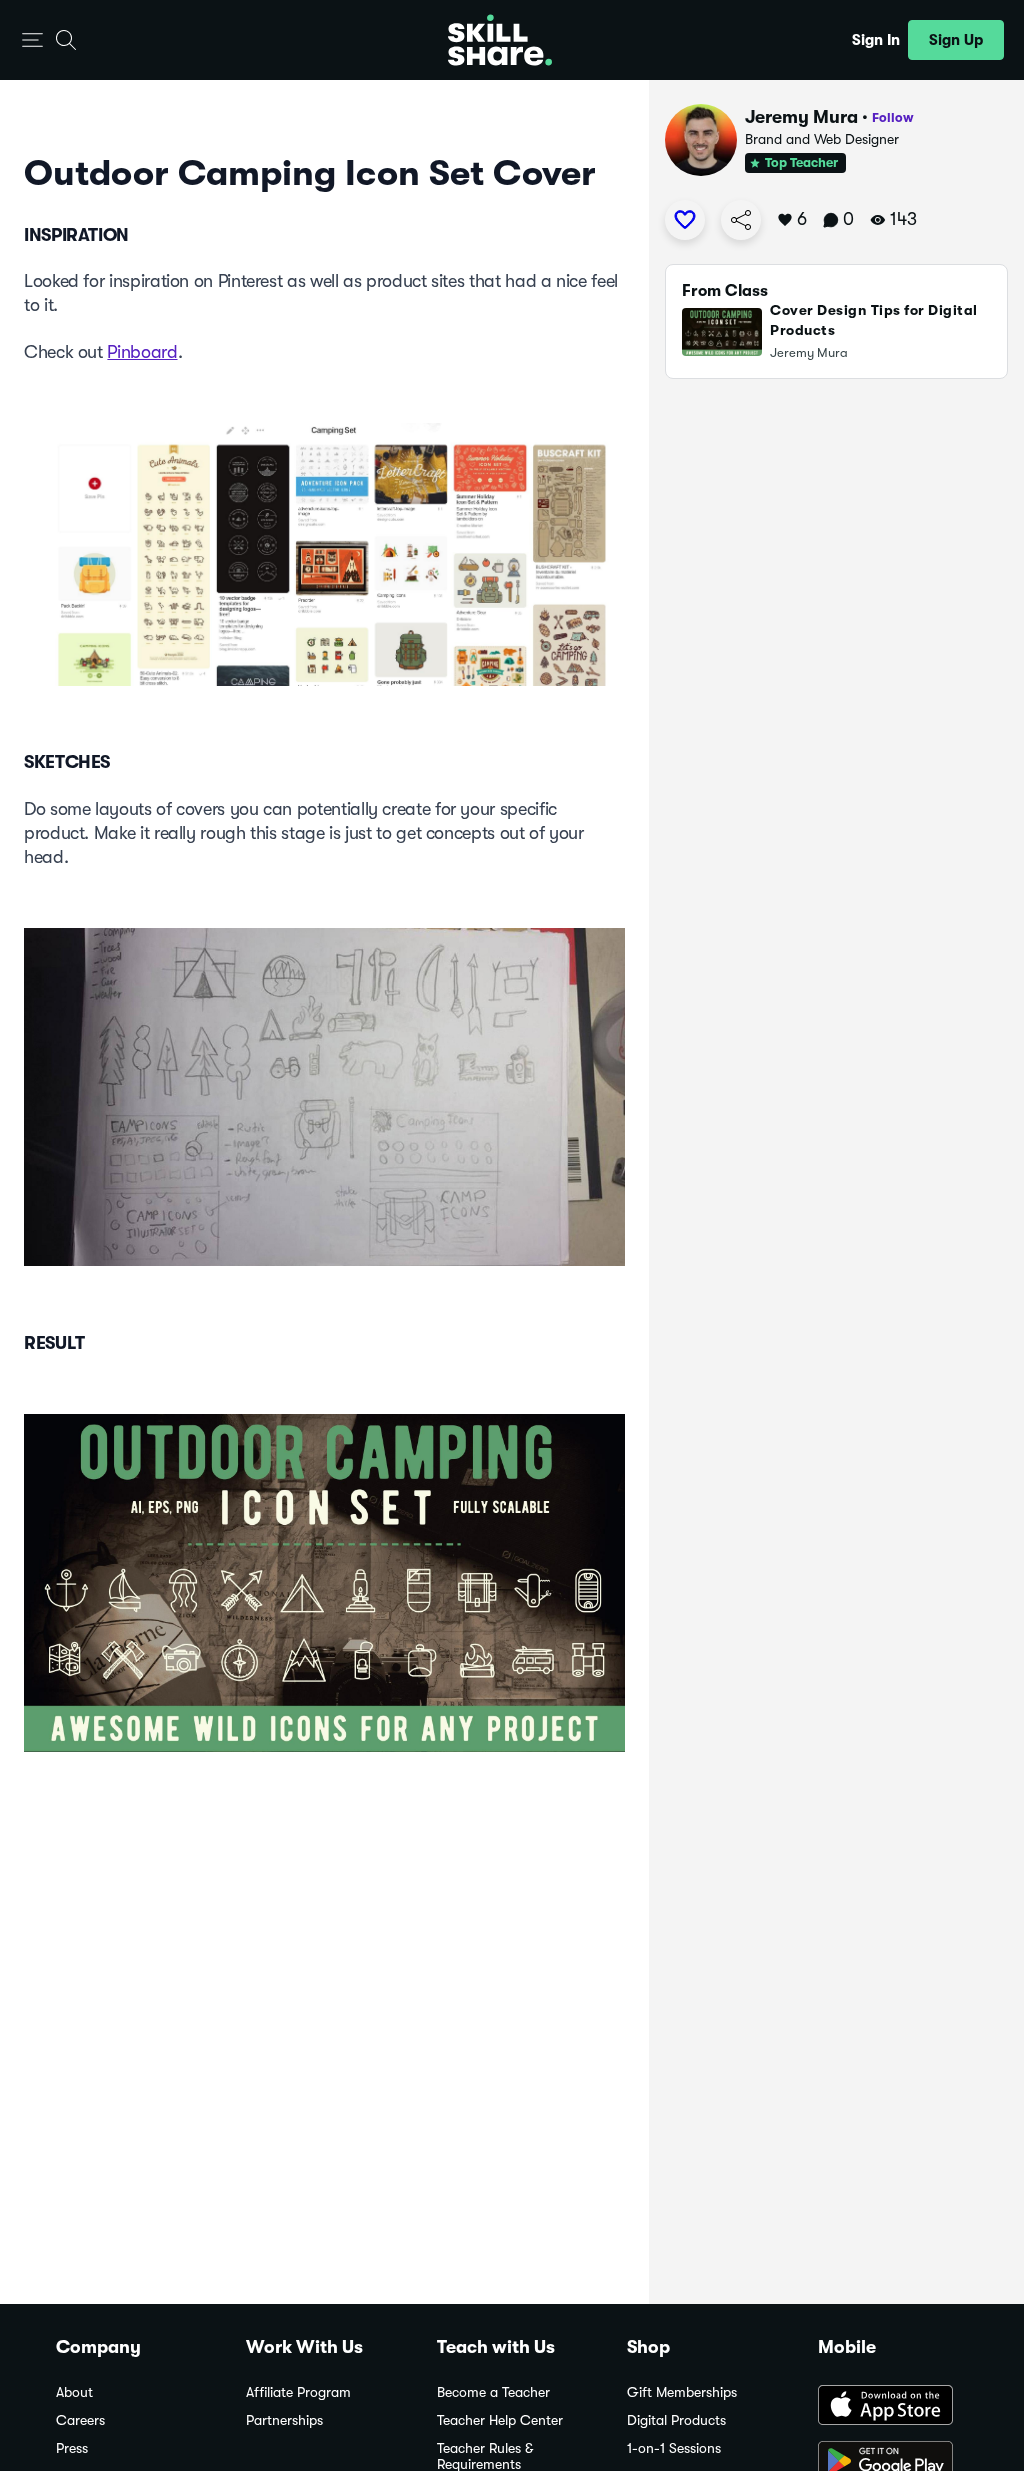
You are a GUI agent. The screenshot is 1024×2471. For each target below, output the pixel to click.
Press (72, 2448)
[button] (32, 40)
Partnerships (284, 2420)
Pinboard (142, 352)
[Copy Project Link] (741, 220)
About (74, 2392)
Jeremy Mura (801, 117)
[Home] (500, 40)
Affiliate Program (298, 2392)
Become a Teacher (493, 2392)
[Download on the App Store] (893, 2407)
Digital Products (676, 2420)
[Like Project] (685, 220)
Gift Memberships (682, 2392)
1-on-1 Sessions (674, 2448)
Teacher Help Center (500, 2420)
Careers (80, 2420)
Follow (893, 117)
